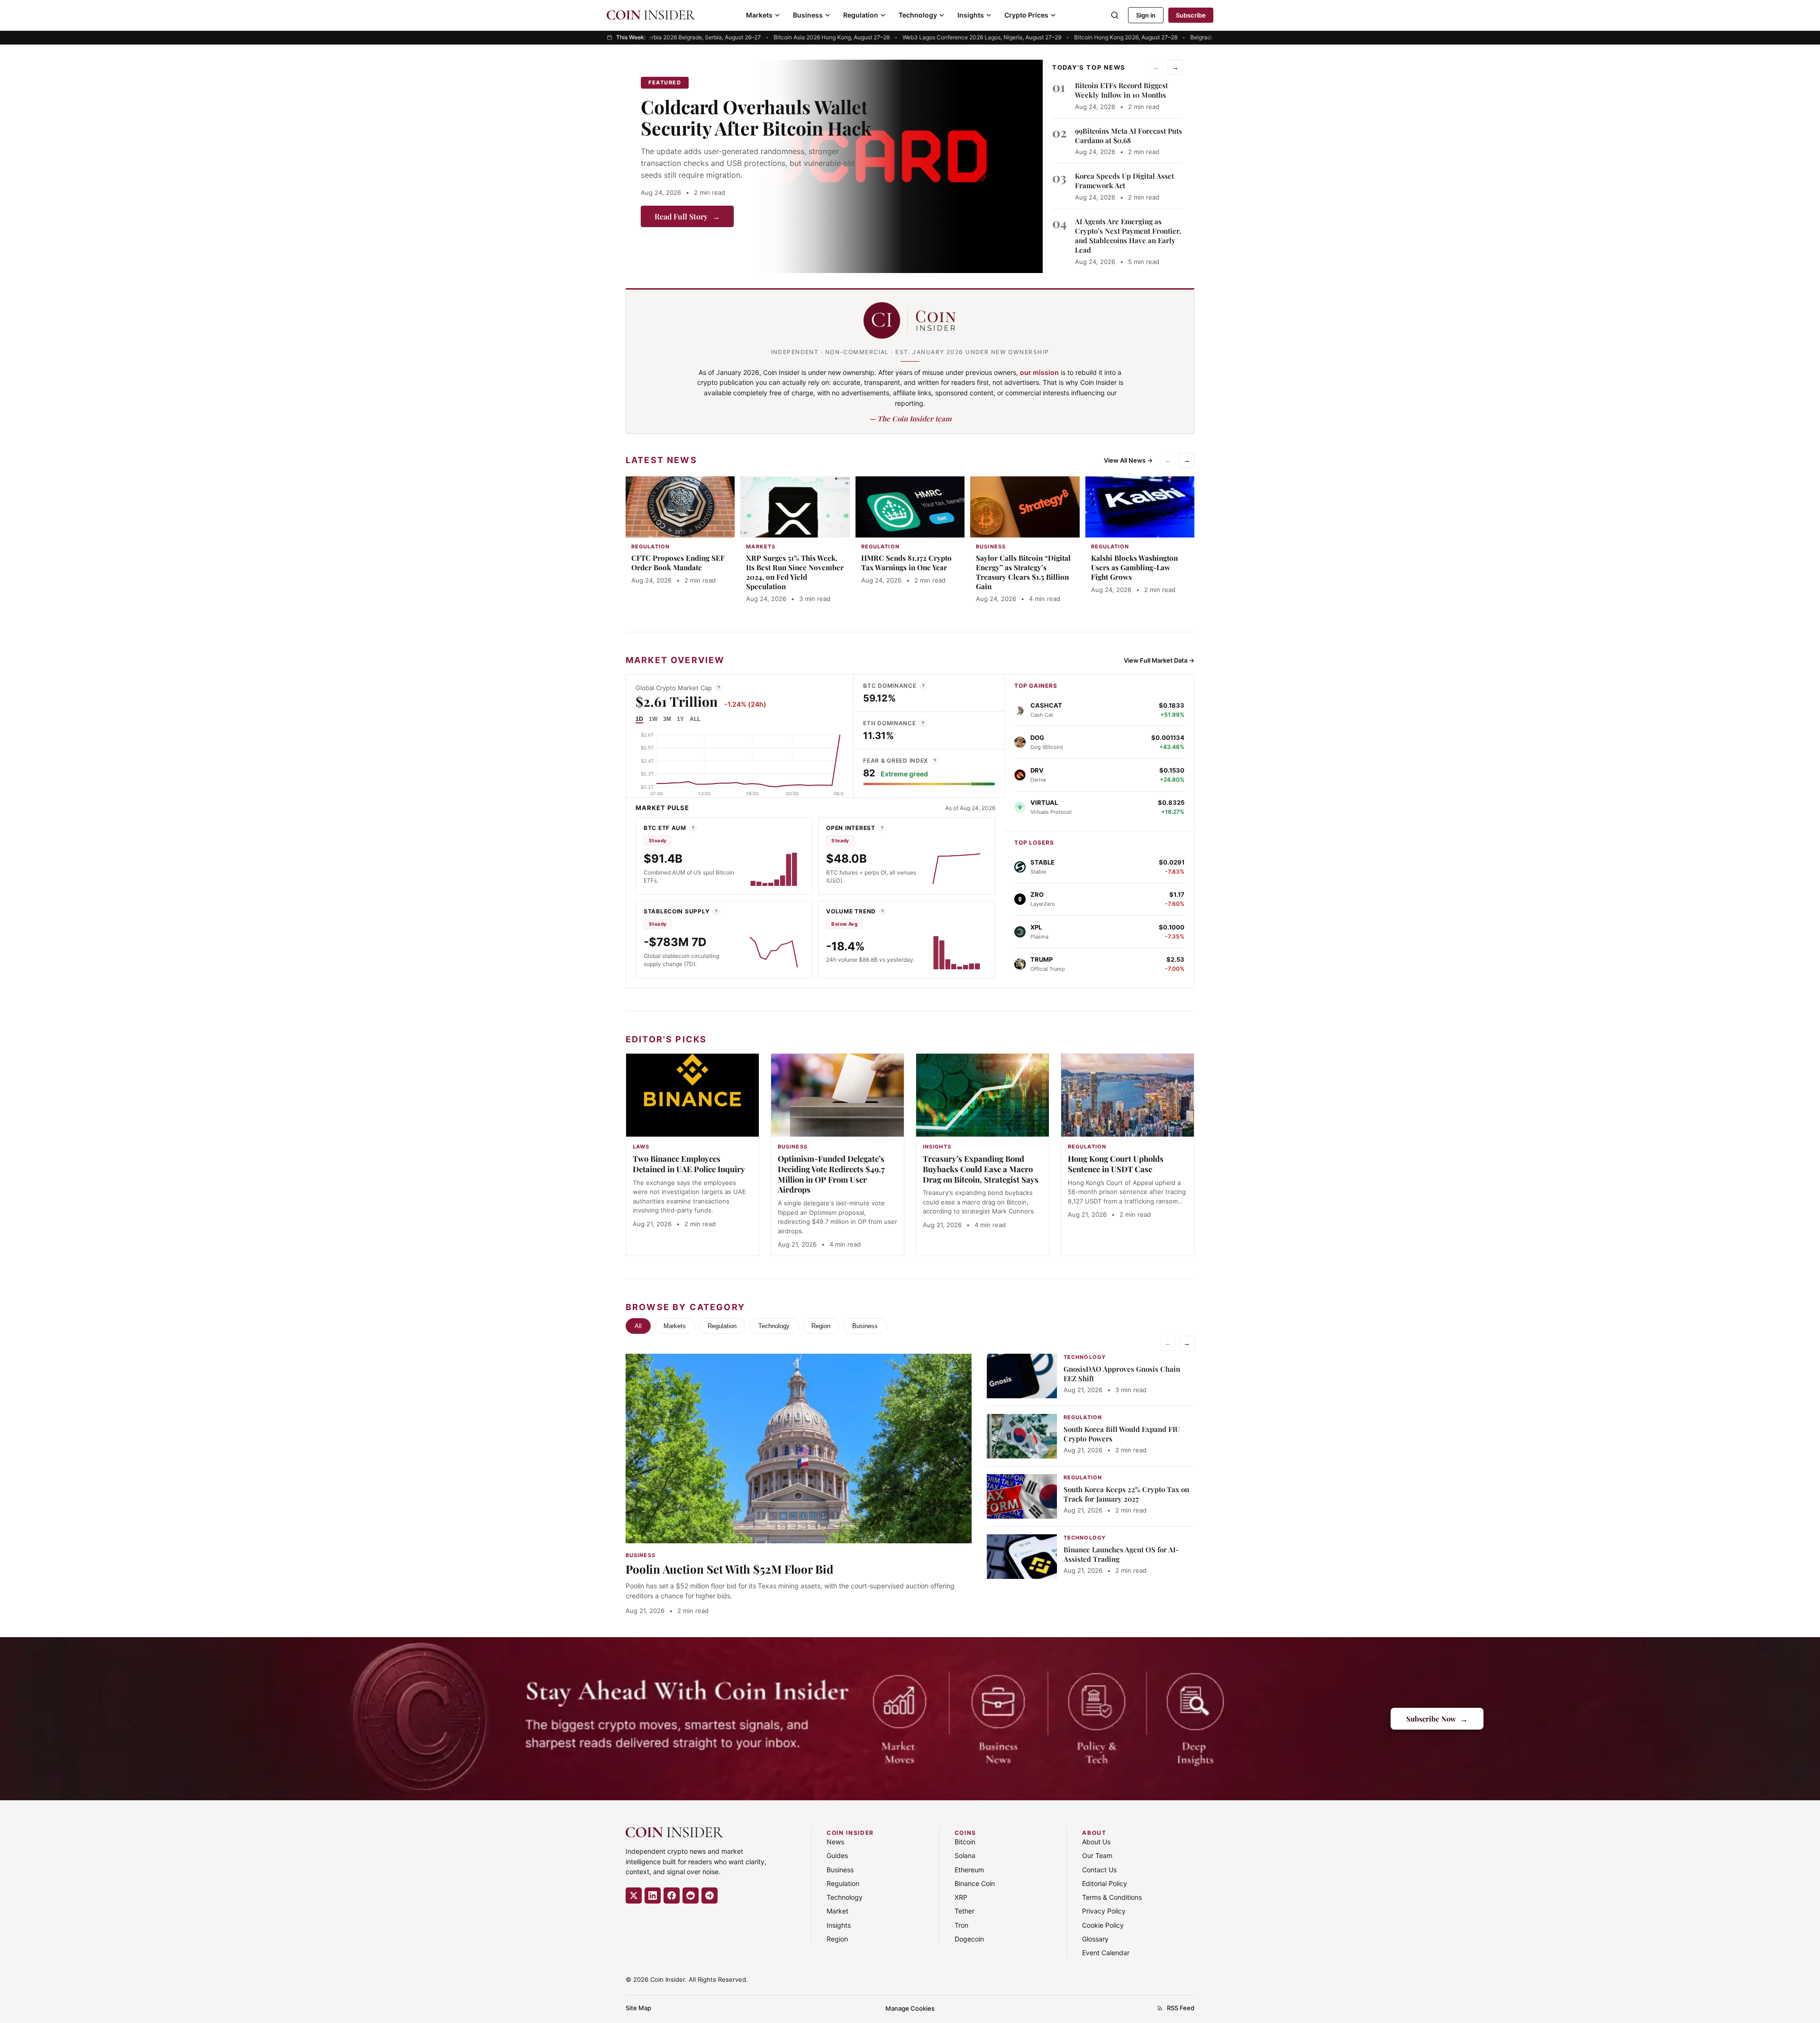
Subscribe (1191, 15)
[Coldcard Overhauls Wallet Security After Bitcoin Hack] (897, 166)
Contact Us (1099, 1870)
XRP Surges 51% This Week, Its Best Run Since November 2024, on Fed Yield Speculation (795, 572)
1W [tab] (653, 719)
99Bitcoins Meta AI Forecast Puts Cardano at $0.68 (1128, 136)
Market (837, 1911)
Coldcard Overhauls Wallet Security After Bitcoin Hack (756, 117)
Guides (837, 1855)
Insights (971, 15)
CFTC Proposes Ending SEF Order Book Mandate (678, 563)
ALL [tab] (695, 719)
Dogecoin (969, 1939)
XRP (961, 1897)
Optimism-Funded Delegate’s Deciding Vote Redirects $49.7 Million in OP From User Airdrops (831, 1174)
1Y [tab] (680, 719)
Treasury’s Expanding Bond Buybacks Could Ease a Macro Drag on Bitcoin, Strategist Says (981, 1169)
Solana (965, 1855)
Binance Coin (975, 1883)
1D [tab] (639, 719)
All (638, 1326)
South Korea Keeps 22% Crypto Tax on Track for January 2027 (1126, 1494)
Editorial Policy (1105, 1883)
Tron (961, 1925)
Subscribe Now (1437, 1718)
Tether (965, 1911)
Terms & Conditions (1112, 1897)
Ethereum (969, 1870)
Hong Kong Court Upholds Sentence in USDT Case (1116, 1164)
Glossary (1095, 1939)
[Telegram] (710, 1895)
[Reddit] (691, 1895)
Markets (759, 15)
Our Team (1097, 1855)
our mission (1039, 372)
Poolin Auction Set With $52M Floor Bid (729, 1569)
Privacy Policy (1104, 1911)
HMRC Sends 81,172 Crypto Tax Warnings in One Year (906, 563)
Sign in (1146, 15)
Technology (918, 15)
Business (808, 15)
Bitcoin (965, 1842)
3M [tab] (667, 719)
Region (821, 1326)
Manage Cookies (910, 2008)
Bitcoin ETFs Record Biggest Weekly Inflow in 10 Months (1121, 90)
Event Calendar (1106, 1953)
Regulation (861, 15)
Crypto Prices (1026, 15)
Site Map (638, 2008)
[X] (634, 1895)
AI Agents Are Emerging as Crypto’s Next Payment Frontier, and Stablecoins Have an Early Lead (1128, 236)
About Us (1096, 1842)
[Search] (1115, 15)
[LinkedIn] (653, 1895)
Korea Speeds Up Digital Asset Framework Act (1124, 181)
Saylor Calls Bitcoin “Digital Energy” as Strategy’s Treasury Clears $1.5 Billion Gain (1023, 572)
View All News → (1128, 460)
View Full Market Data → (1159, 660)
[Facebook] (672, 1895)
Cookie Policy (1103, 1925)
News (835, 1842)
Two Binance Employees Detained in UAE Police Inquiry (689, 1164)
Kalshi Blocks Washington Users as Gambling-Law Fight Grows (1134, 567)
